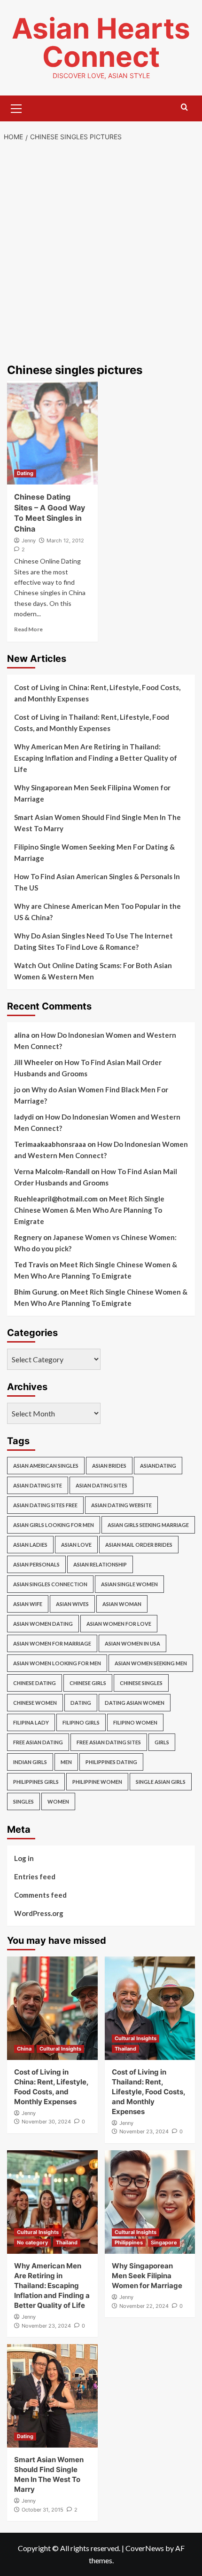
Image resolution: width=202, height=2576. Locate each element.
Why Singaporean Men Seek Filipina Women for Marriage (92, 793)
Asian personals (36, 1564)
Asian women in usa (132, 1643)
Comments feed (40, 1895)
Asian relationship (100, 1564)
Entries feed (35, 1876)
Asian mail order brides (139, 1545)
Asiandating (158, 1466)
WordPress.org (39, 1913)
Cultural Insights (60, 2049)
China (24, 2049)
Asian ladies (30, 1545)
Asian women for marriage (52, 1643)
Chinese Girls (88, 1683)
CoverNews (145, 2548)
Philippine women (97, 1782)
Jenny (29, 541)
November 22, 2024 (144, 2306)
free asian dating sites (109, 1742)
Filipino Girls (81, 1722)
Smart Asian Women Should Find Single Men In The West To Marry (97, 823)
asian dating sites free (45, 1505)
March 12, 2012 (65, 541)
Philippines (129, 2242)
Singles (23, 1801)
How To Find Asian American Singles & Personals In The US (97, 882)
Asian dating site (38, 1485)
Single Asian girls (161, 1782)
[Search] (184, 107)
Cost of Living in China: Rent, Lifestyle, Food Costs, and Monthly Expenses (97, 693)
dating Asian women (135, 1703)
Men (66, 1762)
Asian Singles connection (50, 1584)
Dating (25, 473)
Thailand (125, 2049)
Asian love (76, 1545)
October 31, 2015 (43, 2510)
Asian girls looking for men (54, 1525)
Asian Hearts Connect (101, 42)
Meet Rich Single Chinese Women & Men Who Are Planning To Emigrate (89, 1210)
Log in (24, 1858)
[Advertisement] (101, 254)
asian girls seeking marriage (148, 1525)
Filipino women (135, 1722)
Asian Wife (28, 1604)
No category (32, 2242)
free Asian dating (38, 1742)
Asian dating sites (101, 1485)
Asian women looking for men (57, 1663)
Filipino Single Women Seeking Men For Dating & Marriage (94, 852)
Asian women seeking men (151, 1663)
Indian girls (30, 1762)
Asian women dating (43, 1624)
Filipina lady (31, 1722)
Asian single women (129, 1584)
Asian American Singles (46, 1466)
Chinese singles (141, 1683)
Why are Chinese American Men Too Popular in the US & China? (97, 912)
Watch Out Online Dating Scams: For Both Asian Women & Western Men (93, 971)
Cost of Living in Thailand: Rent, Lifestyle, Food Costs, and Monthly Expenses (92, 723)
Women (58, 1801)
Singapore (164, 2242)
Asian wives (72, 1604)
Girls (162, 1742)
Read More (28, 629)
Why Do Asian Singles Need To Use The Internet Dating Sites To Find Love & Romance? (93, 941)
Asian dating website (121, 1505)
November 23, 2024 (144, 2131)
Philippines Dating (111, 1762)
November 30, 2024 (46, 2122)
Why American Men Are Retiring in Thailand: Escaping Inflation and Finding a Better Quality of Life (96, 758)
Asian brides (109, 1466)
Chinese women (35, 1703)
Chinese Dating (35, 1683)
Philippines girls (36, 1782)
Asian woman (122, 1604)
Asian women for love (119, 1624)
